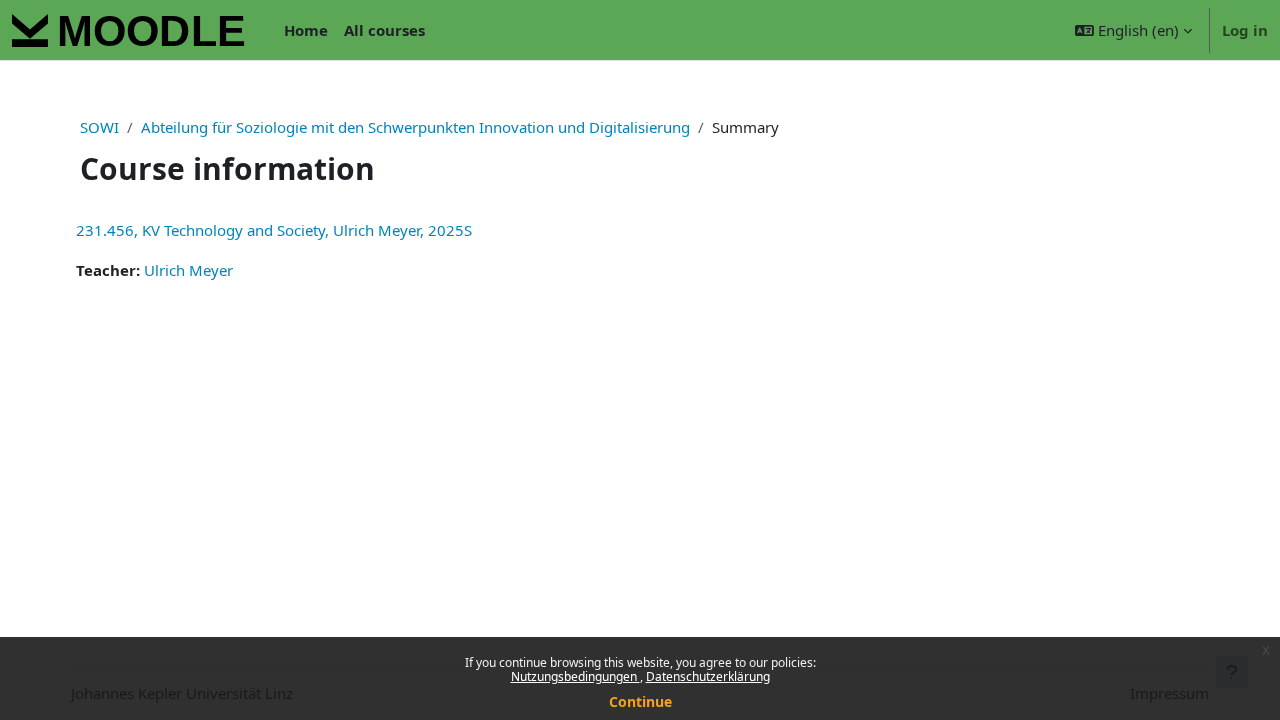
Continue (640, 701)
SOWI (99, 127)
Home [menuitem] (306, 30)
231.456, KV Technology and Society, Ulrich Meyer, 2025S (274, 230)
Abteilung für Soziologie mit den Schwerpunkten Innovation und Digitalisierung (415, 127)
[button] (1133, 30)
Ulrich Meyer (188, 270)
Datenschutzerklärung (708, 676)
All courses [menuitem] (384, 30)
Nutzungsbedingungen (575, 676)
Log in (1245, 30)
